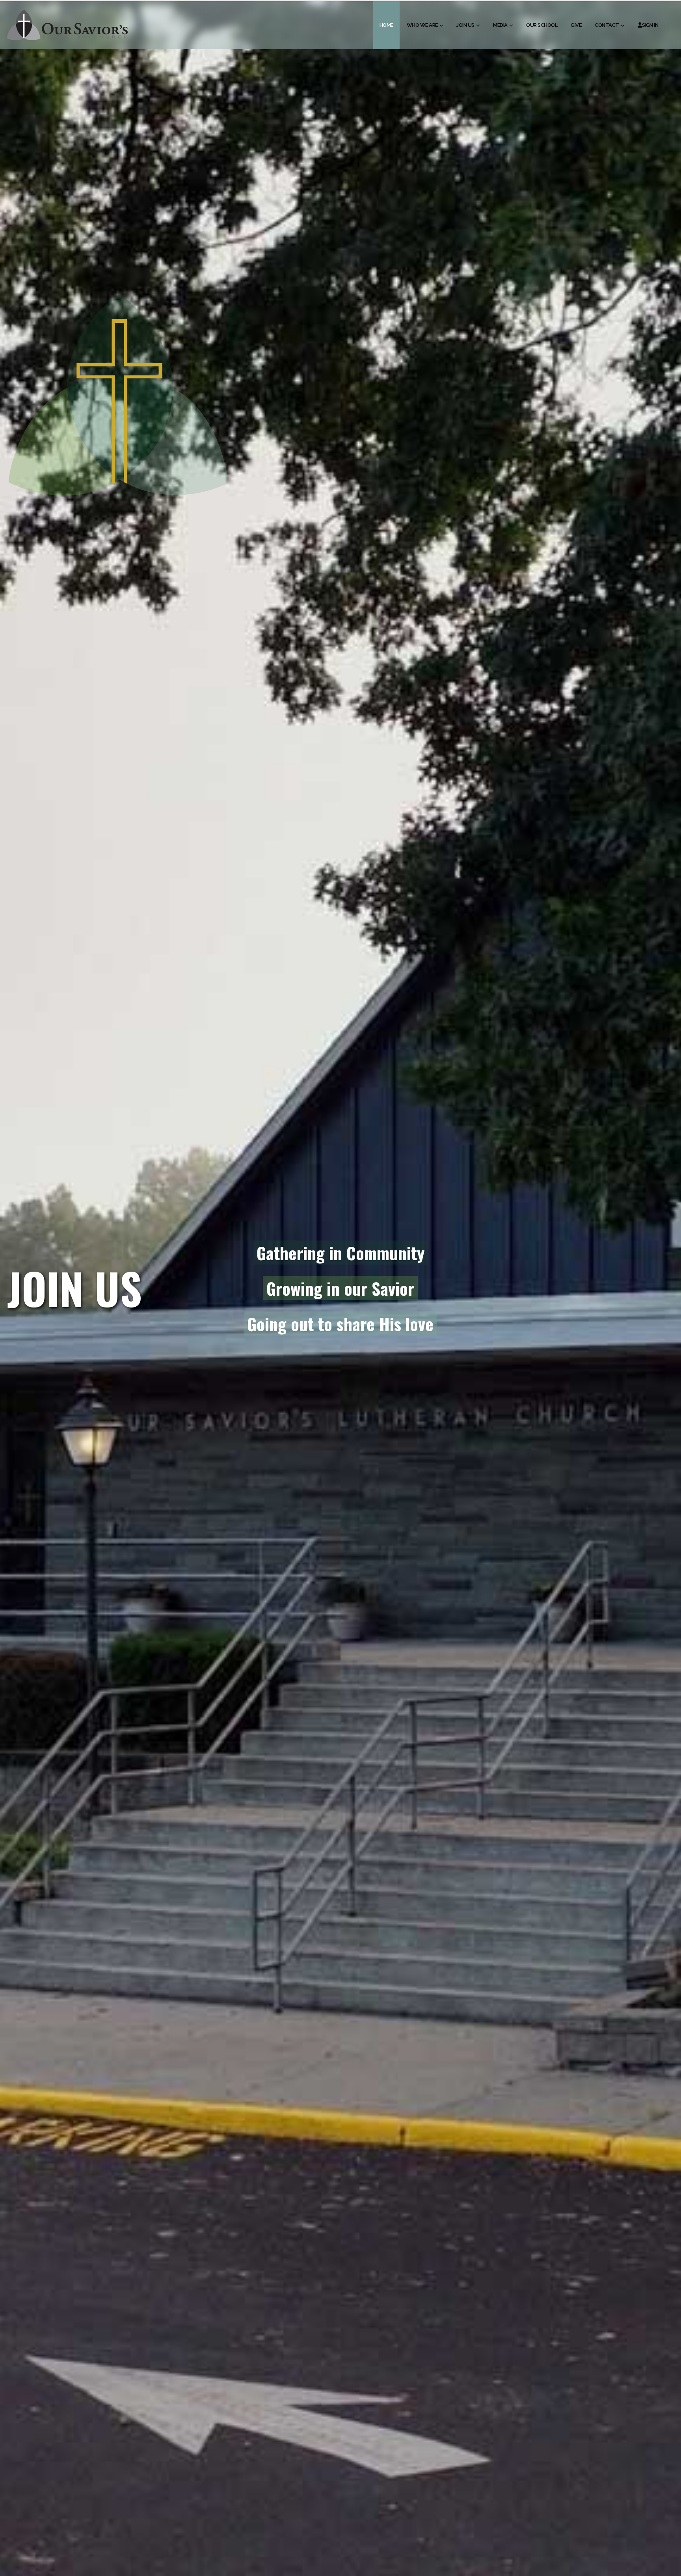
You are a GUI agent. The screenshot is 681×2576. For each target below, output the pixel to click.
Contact (607, 25)
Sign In (650, 25)
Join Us (465, 25)
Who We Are (422, 25)
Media (500, 25)
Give (576, 25)
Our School (542, 25)
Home (386, 25)
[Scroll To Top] (667, 2567)
